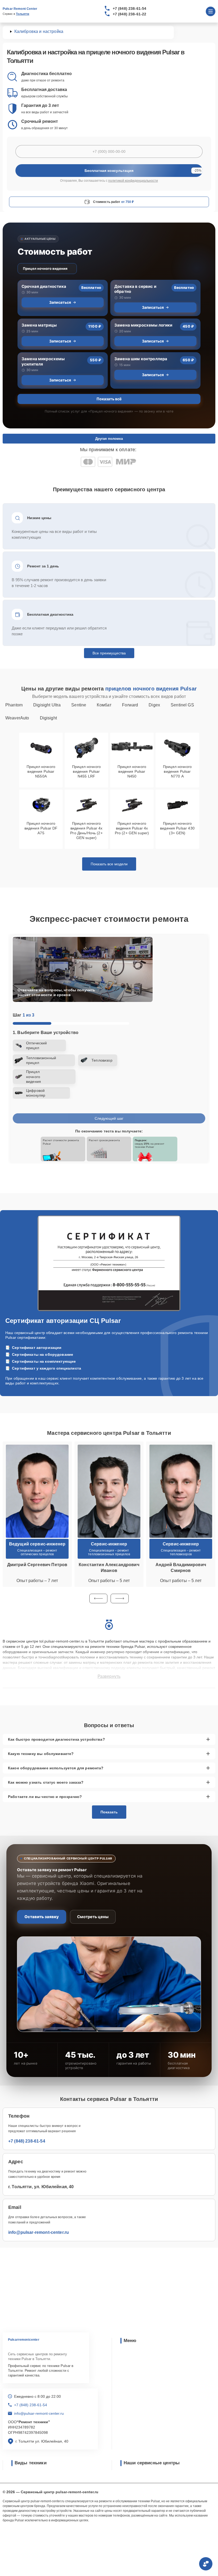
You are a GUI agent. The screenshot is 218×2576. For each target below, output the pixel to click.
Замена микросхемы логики (143, 325)
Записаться (60, 302)
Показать (109, 1812)
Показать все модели (109, 864)
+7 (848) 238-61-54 (130, 8)
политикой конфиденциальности (133, 181)
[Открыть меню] (211, 11)
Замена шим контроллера (141, 359)
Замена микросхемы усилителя (43, 361)
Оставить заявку (42, 1917)
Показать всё (109, 399)
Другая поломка (109, 439)
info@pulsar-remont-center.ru (39, 2232)
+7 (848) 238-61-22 (130, 14)
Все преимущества (109, 653)
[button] (98, 1598)
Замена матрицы (39, 325)
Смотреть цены (93, 1917)
